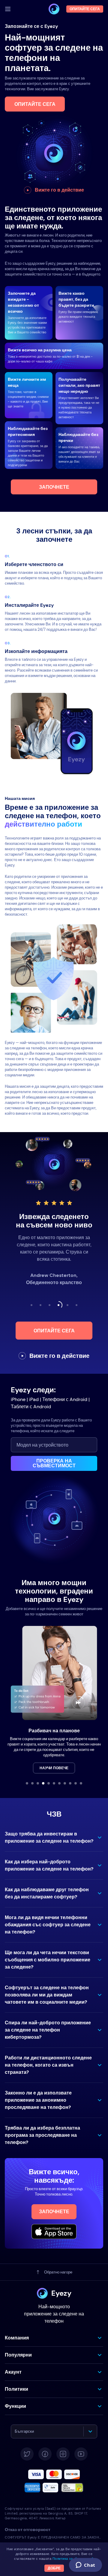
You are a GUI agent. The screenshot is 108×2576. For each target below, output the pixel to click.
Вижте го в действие (59, 190)
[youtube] (81, 2454)
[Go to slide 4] (43, 1783)
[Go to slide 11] (81, 1783)
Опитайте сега (35, 104)
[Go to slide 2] (32, 1783)
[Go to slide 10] (76, 1783)
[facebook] (45, 2454)
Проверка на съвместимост (54, 1463)
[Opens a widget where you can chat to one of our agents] (85, 2566)
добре (54, 2568)
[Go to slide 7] (59, 1783)
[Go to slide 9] (70, 1783)
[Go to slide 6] (54, 1783)
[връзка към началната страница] (54, 9)
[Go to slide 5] (49, 1783)
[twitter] (27, 2454)
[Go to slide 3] (38, 1783)
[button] (54, 1838)
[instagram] (63, 2454)
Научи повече (54, 1768)
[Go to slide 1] (27, 1783)
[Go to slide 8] (65, 1783)
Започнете (54, 487)
